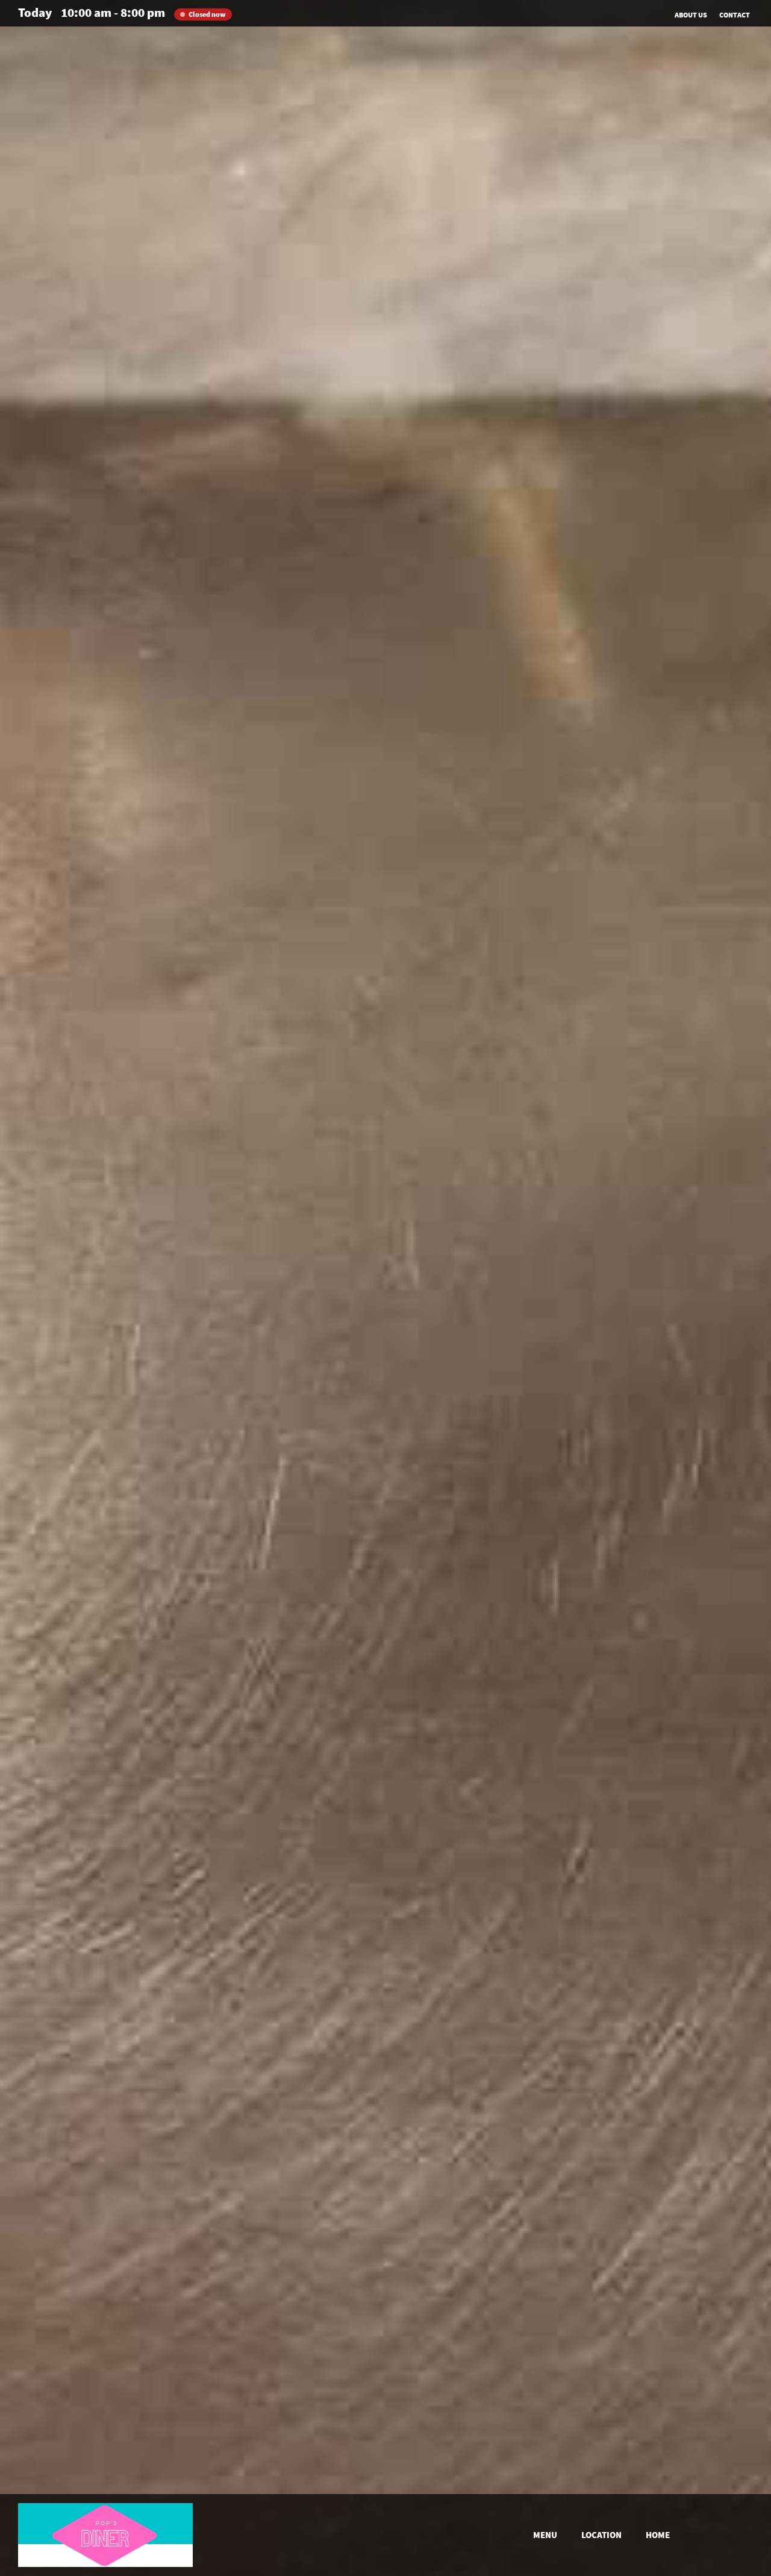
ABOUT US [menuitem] (691, 15)
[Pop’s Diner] (105, 2535)
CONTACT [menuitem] (735, 15)
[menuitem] (545, 2535)
